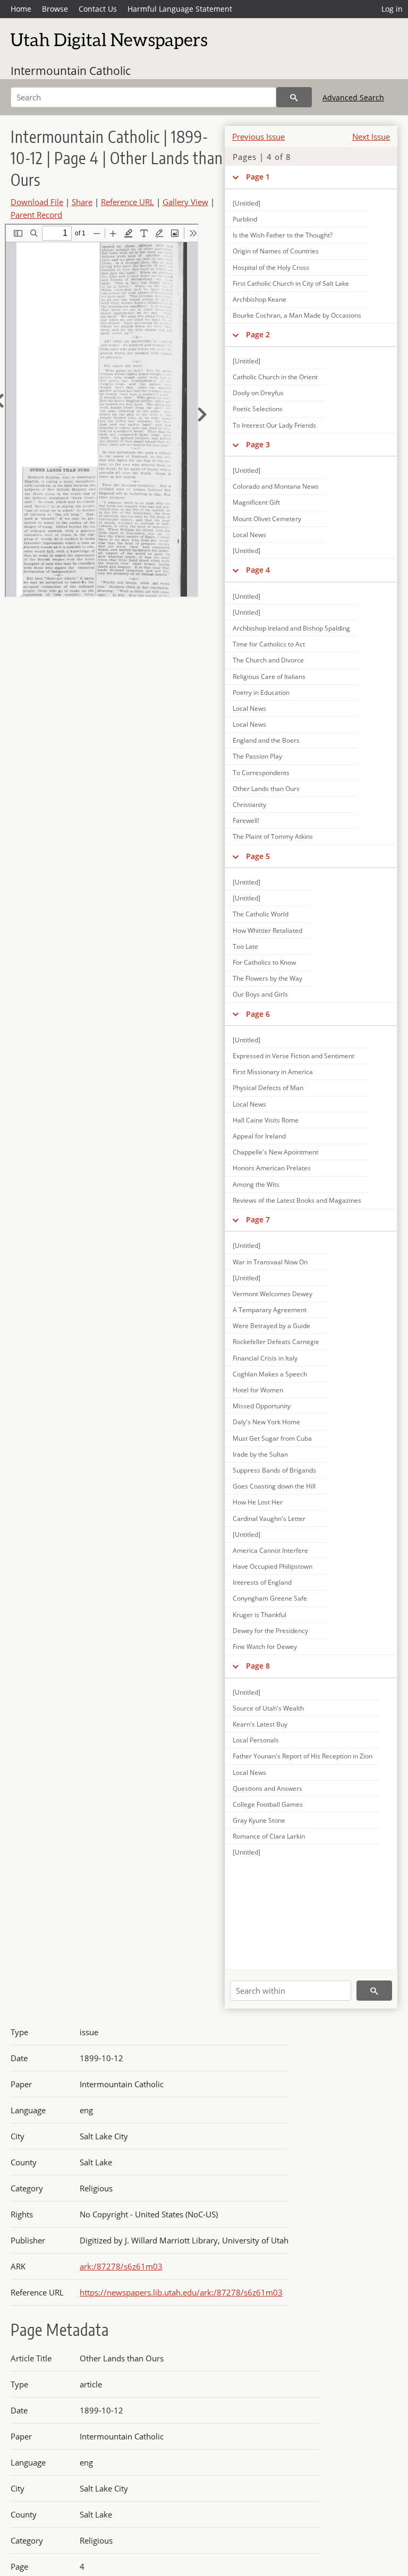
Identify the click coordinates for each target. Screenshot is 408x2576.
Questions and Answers (267, 1788)
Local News (249, 535)
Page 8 (258, 1666)
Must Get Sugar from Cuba (272, 1438)
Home (21, 9)
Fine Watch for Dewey (265, 1647)
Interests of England (262, 1582)
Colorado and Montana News (276, 486)
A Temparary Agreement (270, 1310)
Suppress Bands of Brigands (274, 1470)
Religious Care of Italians (269, 677)
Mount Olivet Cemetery (267, 519)
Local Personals (256, 1740)
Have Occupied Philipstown (273, 1566)
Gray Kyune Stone (259, 1820)
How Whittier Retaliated (267, 930)
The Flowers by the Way (267, 978)
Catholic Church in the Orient (275, 377)
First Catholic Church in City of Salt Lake (291, 283)
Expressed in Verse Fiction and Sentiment (294, 1056)
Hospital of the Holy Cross (271, 267)
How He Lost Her (258, 1502)
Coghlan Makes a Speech (270, 1374)
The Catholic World (261, 914)
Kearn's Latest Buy (260, 1724)
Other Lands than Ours (266, 789)
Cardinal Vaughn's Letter (269, 1519)
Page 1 (258, 177)
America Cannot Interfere (270, 1550)
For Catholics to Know (264, 962)
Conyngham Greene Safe (270, 1598)
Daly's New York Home (266, 1422)
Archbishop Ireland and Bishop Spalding (291, 628)
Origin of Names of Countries (276, 251)
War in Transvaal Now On (270, 1262)
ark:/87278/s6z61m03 (121, 2266)
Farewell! (246, 821)
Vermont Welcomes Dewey (273, 1294)
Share (82, 202)
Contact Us (98, 9)
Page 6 (258, 1014)
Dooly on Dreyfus (258, 393)
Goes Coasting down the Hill (274, 1486)
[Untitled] (246, 361)
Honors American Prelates (272, 1168)
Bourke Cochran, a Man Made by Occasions (297, 315)
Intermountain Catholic (71, 71)
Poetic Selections (258, 409)
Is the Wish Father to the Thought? (283, 235)
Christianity (249, 805)
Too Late (245, 946)
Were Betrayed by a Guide (271, 1326)
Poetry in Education (261, 692)
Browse (55, 9)
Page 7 (258, 1219)
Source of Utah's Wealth (268, 1708)
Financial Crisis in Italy (265, 1358)
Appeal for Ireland (259, 1136)
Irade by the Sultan (260, 1454)
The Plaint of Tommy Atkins (273, 836)
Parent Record (36, 215)
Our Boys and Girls (260, 994)
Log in (392, 9)
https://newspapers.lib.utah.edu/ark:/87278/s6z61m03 (181, 2292)
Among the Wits (256, 1184)
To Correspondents (261, 773)
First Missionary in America (273, 1072)
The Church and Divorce (268, 660)
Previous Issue (258, 137)
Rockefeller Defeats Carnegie (276, 1342)
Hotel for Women (258, 1390)
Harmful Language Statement (180, 9)
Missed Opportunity (262, 1406)
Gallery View (185, 202)
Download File (37, 202)
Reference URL (127, 202)
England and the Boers (266, 740)
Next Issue (371, 137)
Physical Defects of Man (268, 1088)
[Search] (294, 97)
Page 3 (258, 444)
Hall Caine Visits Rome (266, 1120)
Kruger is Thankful (260, 1615)
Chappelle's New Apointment (275, 1152)
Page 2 (258, 334)
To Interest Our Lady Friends (274, 425)
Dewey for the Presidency (270, 1631)
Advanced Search (353, 97)
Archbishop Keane (260, 299)
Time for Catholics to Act (269, 644)
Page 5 (258, 856)
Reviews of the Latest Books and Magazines (297, 1200)
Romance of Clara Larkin (269, 1836)
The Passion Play (257, 756)
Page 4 (258, 570)
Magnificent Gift (256, 502)
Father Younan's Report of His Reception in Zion (303, 1756)
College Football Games (268, 1804)
